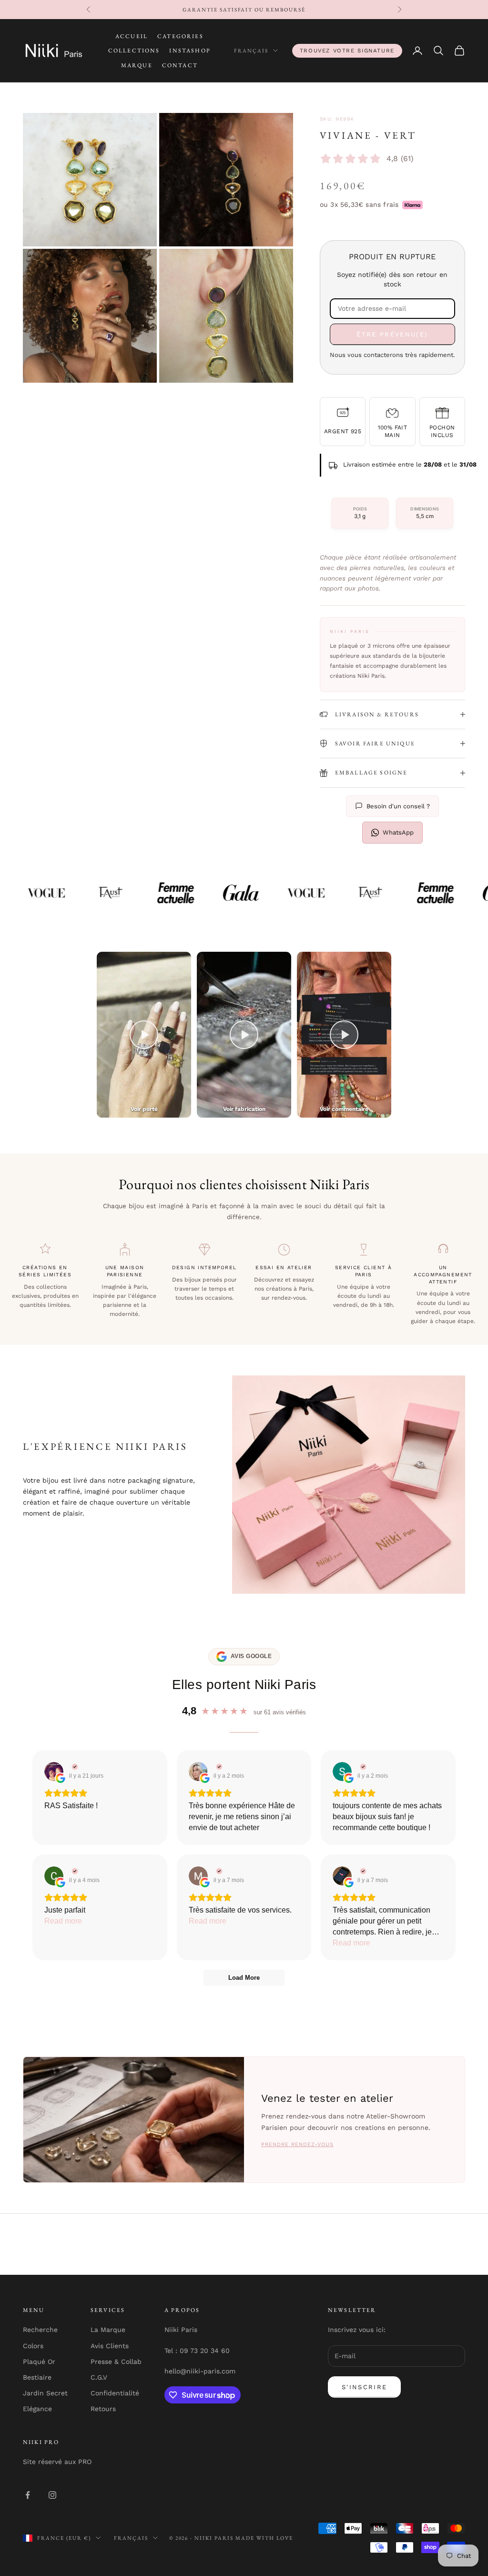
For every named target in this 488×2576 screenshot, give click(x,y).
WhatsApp (398, 832)
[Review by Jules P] (362, 1871)
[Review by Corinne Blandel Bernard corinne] (74, 1871)
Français (251, 51)
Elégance (37, 2409)
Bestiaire (37, 2377)
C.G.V (99, 2377)
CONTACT (180, 65)
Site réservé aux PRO (57, 2462)
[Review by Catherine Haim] (218, 1767)
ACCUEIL (132, 36)
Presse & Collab (116, 2362)
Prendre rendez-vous (297, 2144)
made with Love (264, 2538)
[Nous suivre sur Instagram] (52, 2495)
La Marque (108, 2330)
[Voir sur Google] (54, 1772)
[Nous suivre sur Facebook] (28, 2495)
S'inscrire (364, 2387)
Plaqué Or (39, 2362)
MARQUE (137, 65)
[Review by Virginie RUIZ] (74, 1767)
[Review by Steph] (362, 1767)
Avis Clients (110, 2346)
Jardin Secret (45, 2393)
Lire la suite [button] (64, 1921)
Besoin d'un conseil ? (398, 806)
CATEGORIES (180, 36)
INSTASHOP (190, 51)
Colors (33, 2346)
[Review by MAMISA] (218, 1871)
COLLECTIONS (134, 51)
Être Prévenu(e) (392, 334)
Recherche (40, 2330)
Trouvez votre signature (347, 51)
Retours (103, 2409)
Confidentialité (115, 2393)
